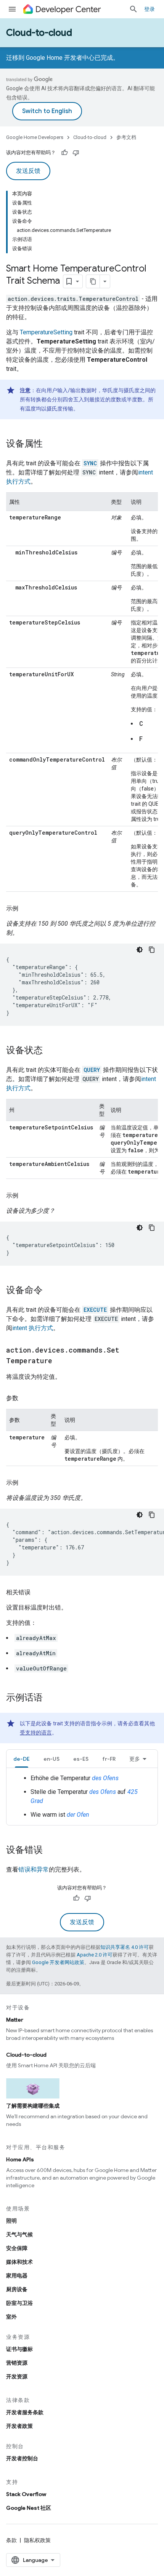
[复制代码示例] (152, 950)
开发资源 (17, 2376)
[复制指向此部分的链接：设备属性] (50, 444)
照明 (11, 2221)
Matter (15, 2020)
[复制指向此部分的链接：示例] (26, 909)
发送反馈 (28, 171)
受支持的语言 (36, 1733)
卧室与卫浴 (19, 2303)
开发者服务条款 (25, 2412)
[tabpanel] (82, 1797)
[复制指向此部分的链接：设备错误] (50, 1851)
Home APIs (20, 2159)
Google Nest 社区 (29, 2508)
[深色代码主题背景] (140, 950)
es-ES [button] (81, 1759)
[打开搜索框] (133, 9)
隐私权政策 (37, 2540)
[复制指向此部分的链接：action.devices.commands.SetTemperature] (60, 1361)
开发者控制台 (22, 2458)
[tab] (22, 1759)
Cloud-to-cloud (39, 33)
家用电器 (17, 2276)
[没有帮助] (76, 153)
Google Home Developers (35, 137)
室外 (11, 2317)
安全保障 (17, 2248)
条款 (11, 2540)
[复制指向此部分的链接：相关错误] (38, 1592)
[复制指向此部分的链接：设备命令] (50, 1291)
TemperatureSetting (46, 332)
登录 (150, 9)
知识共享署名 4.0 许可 (125, 1947)
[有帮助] (64, 153)
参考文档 (126, 137)
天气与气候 (19, 2234)
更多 (135, 1759)
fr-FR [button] (109, 1759)
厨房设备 (17, 2289)
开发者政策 (19, 2426)
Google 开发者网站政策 (58, 1962)
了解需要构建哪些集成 (33, 2106)
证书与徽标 (19, 2349)
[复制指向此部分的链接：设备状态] (50, 1051)
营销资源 (17, 2363)
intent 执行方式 (33, 1328)
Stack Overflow (26, 2494)
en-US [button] (51, 1759)
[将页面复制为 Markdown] (93, 281)
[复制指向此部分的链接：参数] (26, 1398)
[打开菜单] (12, 9)
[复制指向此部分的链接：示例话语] (50, 1698)
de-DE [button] (22, 1759)
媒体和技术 (19, 2262)
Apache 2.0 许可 (95, 1955)
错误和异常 (34, 1869)
